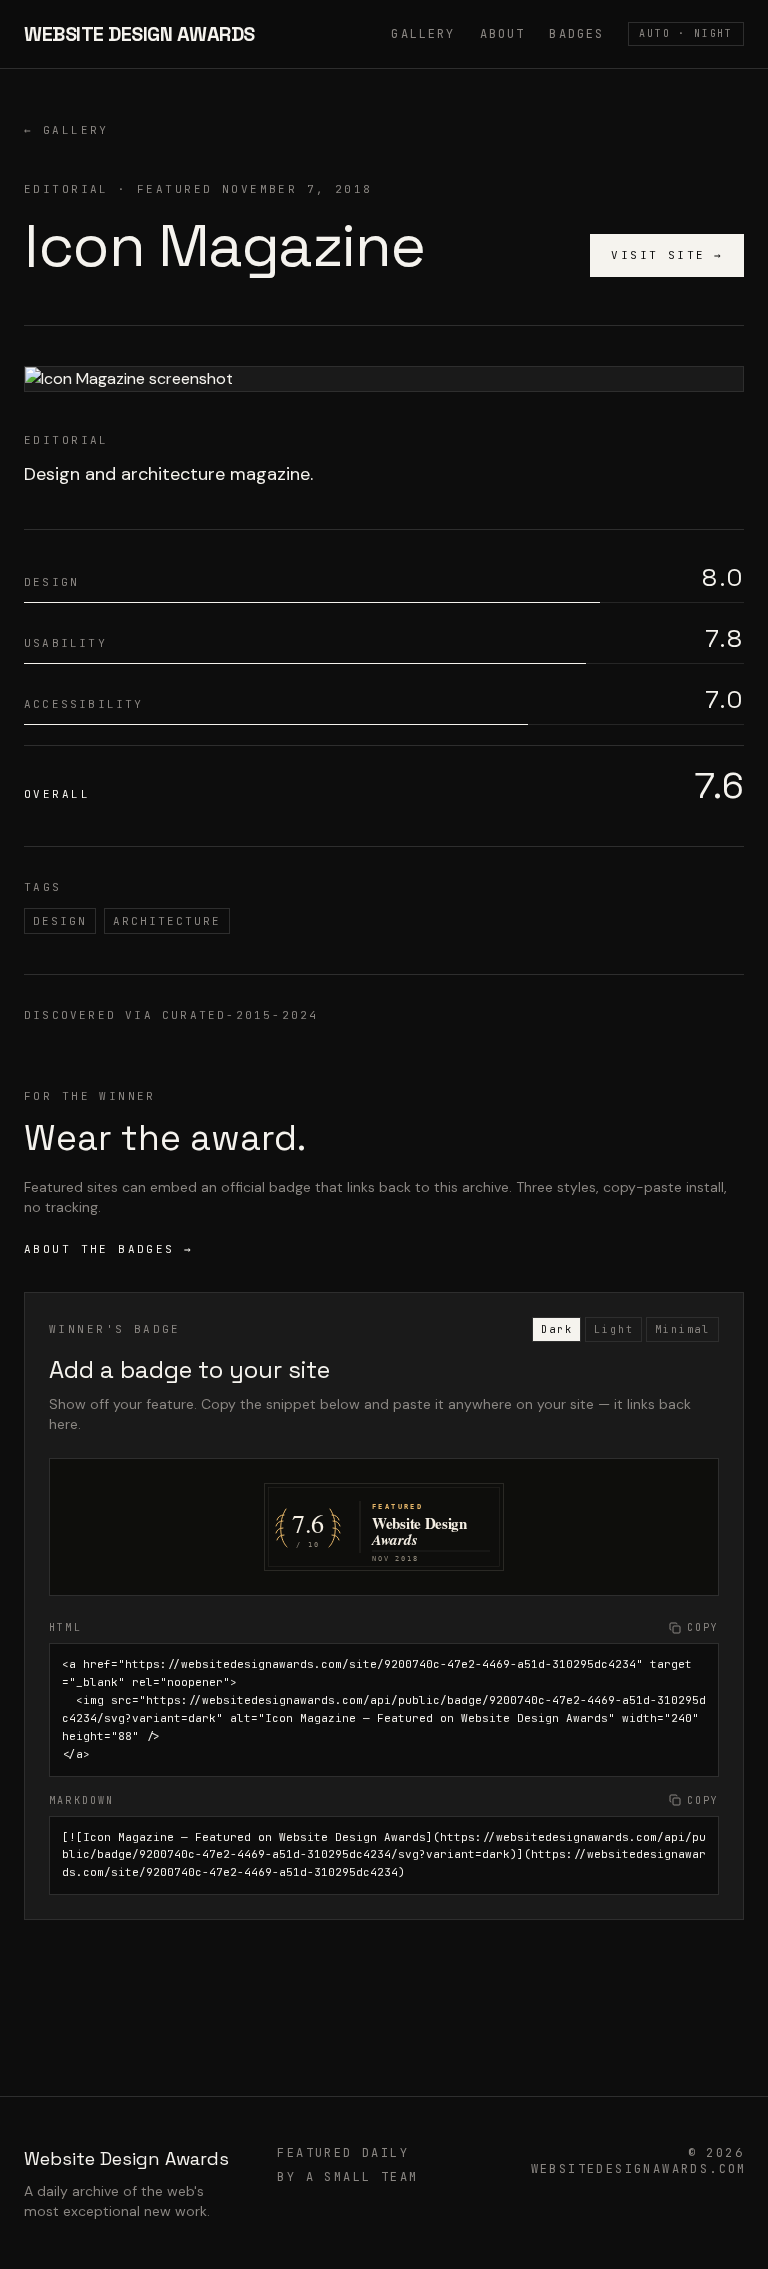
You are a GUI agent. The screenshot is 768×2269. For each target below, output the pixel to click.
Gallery (423, 34)
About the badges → (109, 1249)
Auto (686, 33)
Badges (576, 34)
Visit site (667, 255)
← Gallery (66, 130)
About (503, 34)
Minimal (682, 1329)
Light (613, 1329)
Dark (556, 1329)
